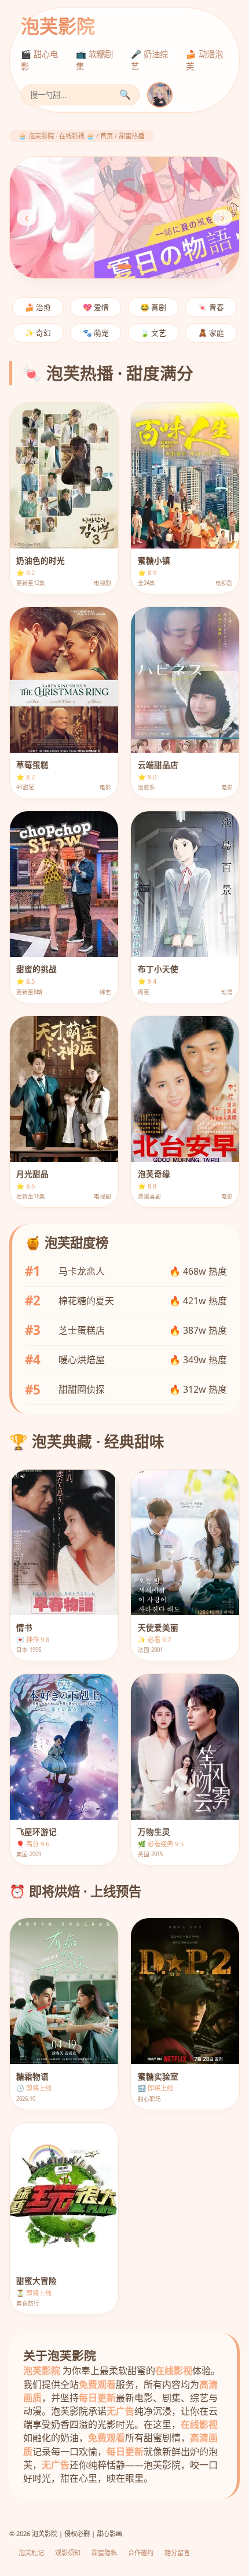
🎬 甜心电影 (39, 60)
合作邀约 (141, 2553)
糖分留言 (177, 2553)
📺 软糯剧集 (94, 60)
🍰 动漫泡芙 (204, 60)
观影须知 (68, 2553)
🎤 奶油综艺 (149, 60)
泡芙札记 (31, 2553)
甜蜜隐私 (104, 2553)
